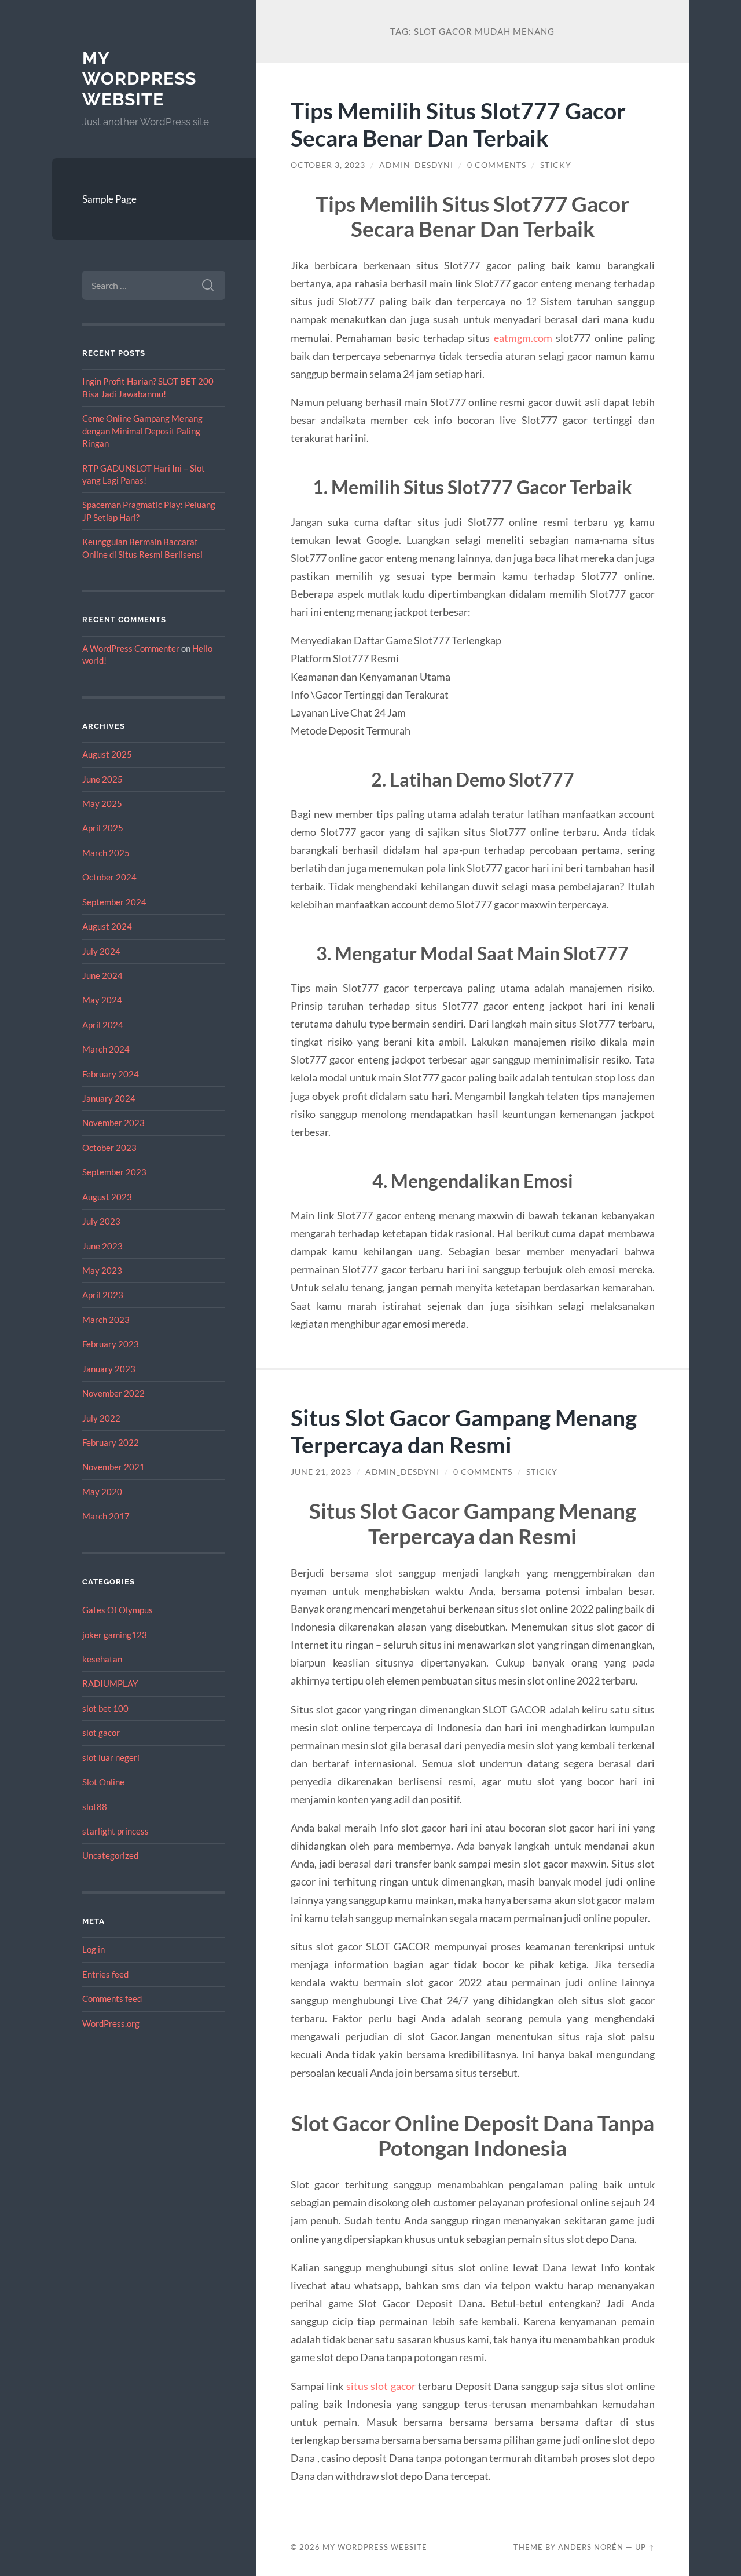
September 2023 (114, 1172)
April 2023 (103, 1295)
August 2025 (107, 754)
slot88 (95, 1807)
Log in (93, 1949)
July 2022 (101, 1418)
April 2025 (103, 828)
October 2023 (109, 1148)
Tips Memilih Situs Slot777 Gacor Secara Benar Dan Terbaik (458, 124)
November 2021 (113, 1467)
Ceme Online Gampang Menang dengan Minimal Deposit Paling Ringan (142, 431)
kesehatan (102, 1659)
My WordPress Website (139, 79)
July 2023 (101, 1221)
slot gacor (101, 1733)
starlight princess (115, 1831)
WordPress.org (111, 2023)
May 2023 (102, 1270)
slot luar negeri (111, 1757)
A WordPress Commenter (131, 648)
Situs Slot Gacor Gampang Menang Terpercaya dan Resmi (464, 1431)
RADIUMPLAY (110, 1683)
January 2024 (109, 1098)
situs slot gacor (381, 2386)
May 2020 (102, 1492)
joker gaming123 (115, 1635)
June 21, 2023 (321, 1472)
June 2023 (102, 1246)
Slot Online (103, 1782)
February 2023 (111, 1344)
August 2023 (107, 1197)
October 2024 (109, 877)
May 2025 (102, 803)
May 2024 (102, 1000)
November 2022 (113, 1393)
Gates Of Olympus (118, 1610)
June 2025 (102, 779)
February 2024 (111, 1074)
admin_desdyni (416, 165)
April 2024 (103, 1025)
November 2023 (113, 1123)
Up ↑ (645, 2547)
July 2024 (101, 951)
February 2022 (111, 1442)
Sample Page (109, 199)
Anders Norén (591, 2547)
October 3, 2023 (328, 165)
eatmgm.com (523, 338)
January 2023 (109, 1369)
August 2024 (107, 926)
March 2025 (106, 853)
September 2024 (114, 902)
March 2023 (106, 1320)
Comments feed (112, 1998)
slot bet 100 (105, 1708)
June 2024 (102, 975)
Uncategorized (110, 1855)
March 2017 (106, 1516)
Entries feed (105, 1974)
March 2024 (106, 1049)
